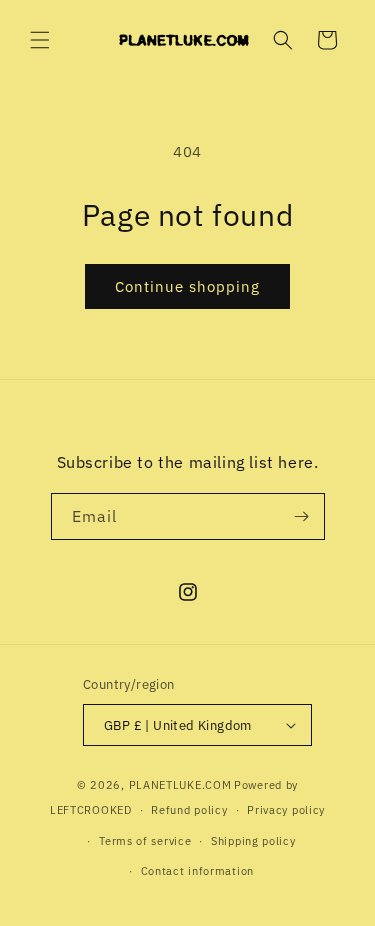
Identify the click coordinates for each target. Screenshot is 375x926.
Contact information (197, 871)
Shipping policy (253, 841)
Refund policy (189, 810)
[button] (40, 40)
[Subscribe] (302, 516)
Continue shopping (187, 286)
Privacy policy (286, 810)
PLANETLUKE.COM (180, 785)
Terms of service (145, 841)
